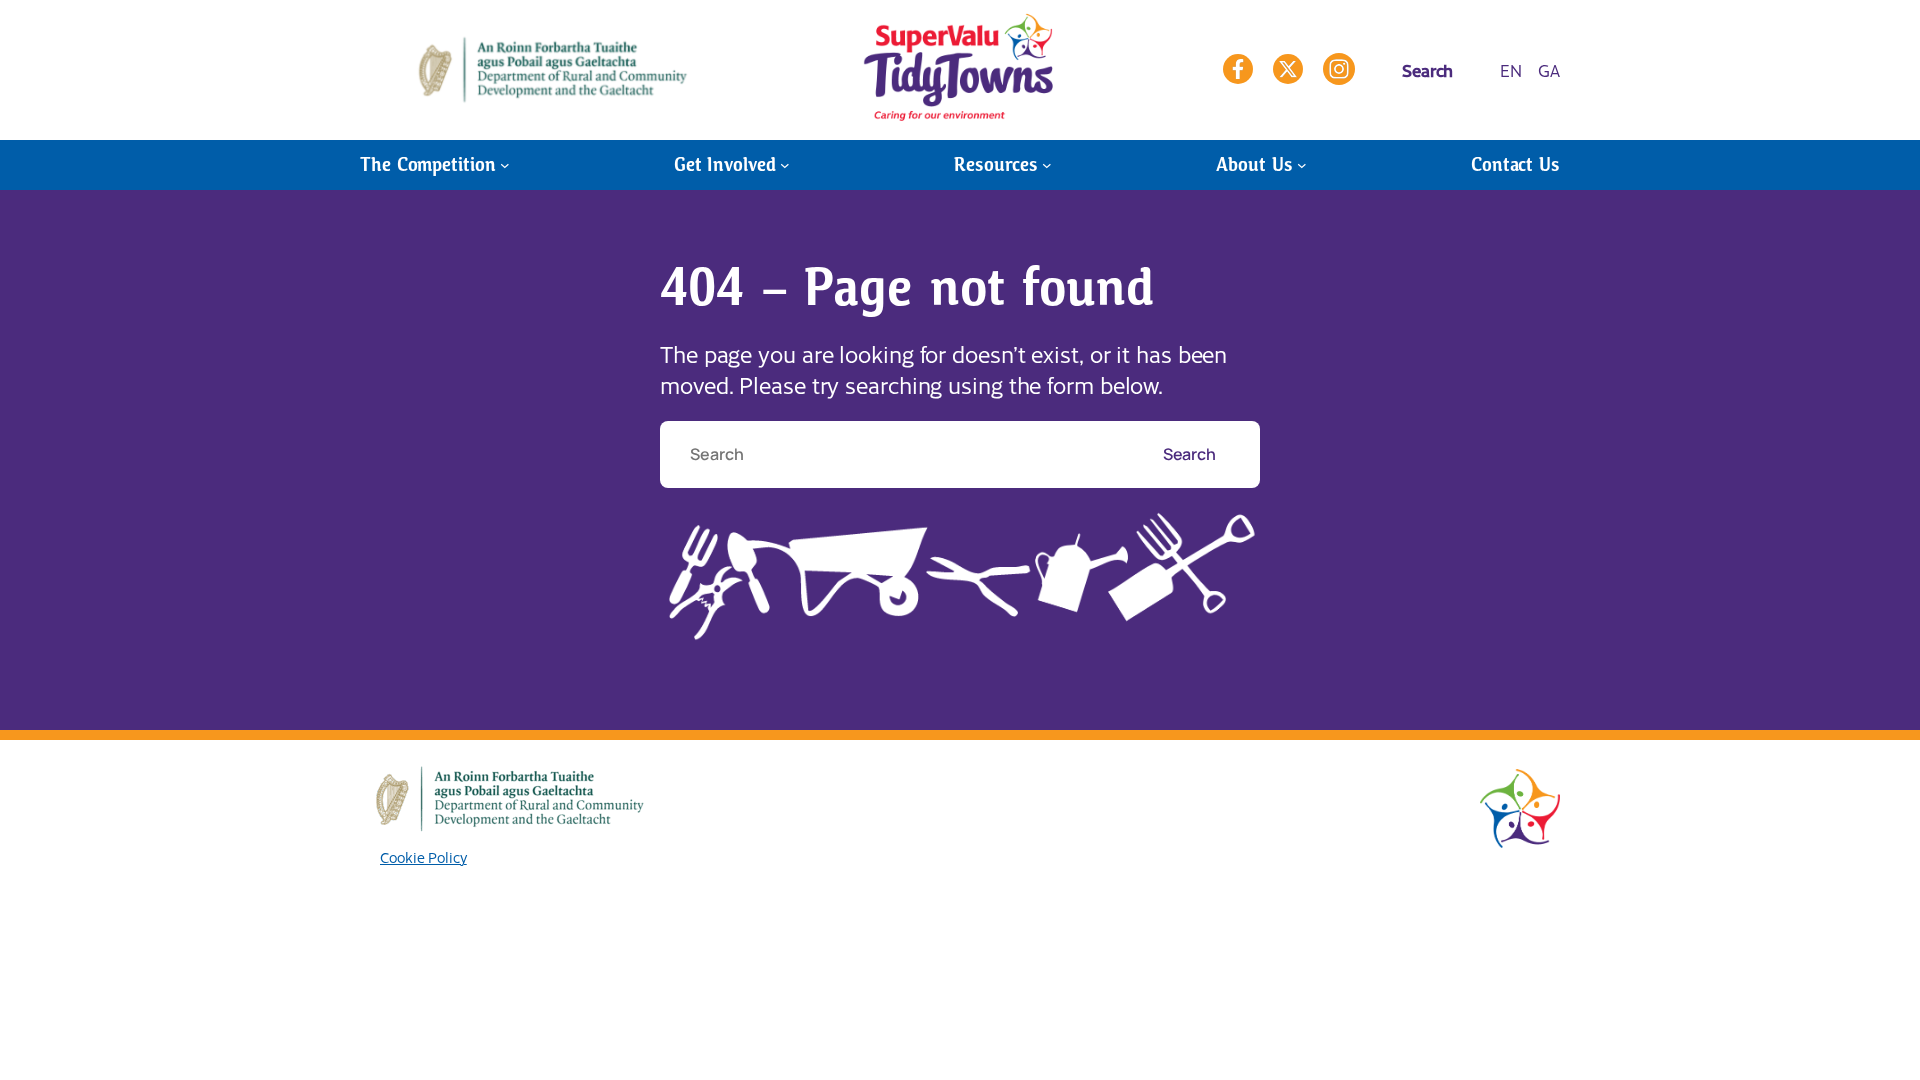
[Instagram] (1339, 69)
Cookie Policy (423, 857)
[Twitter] (1288, 69)
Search (1191, 454)
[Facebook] (1238, 69)
